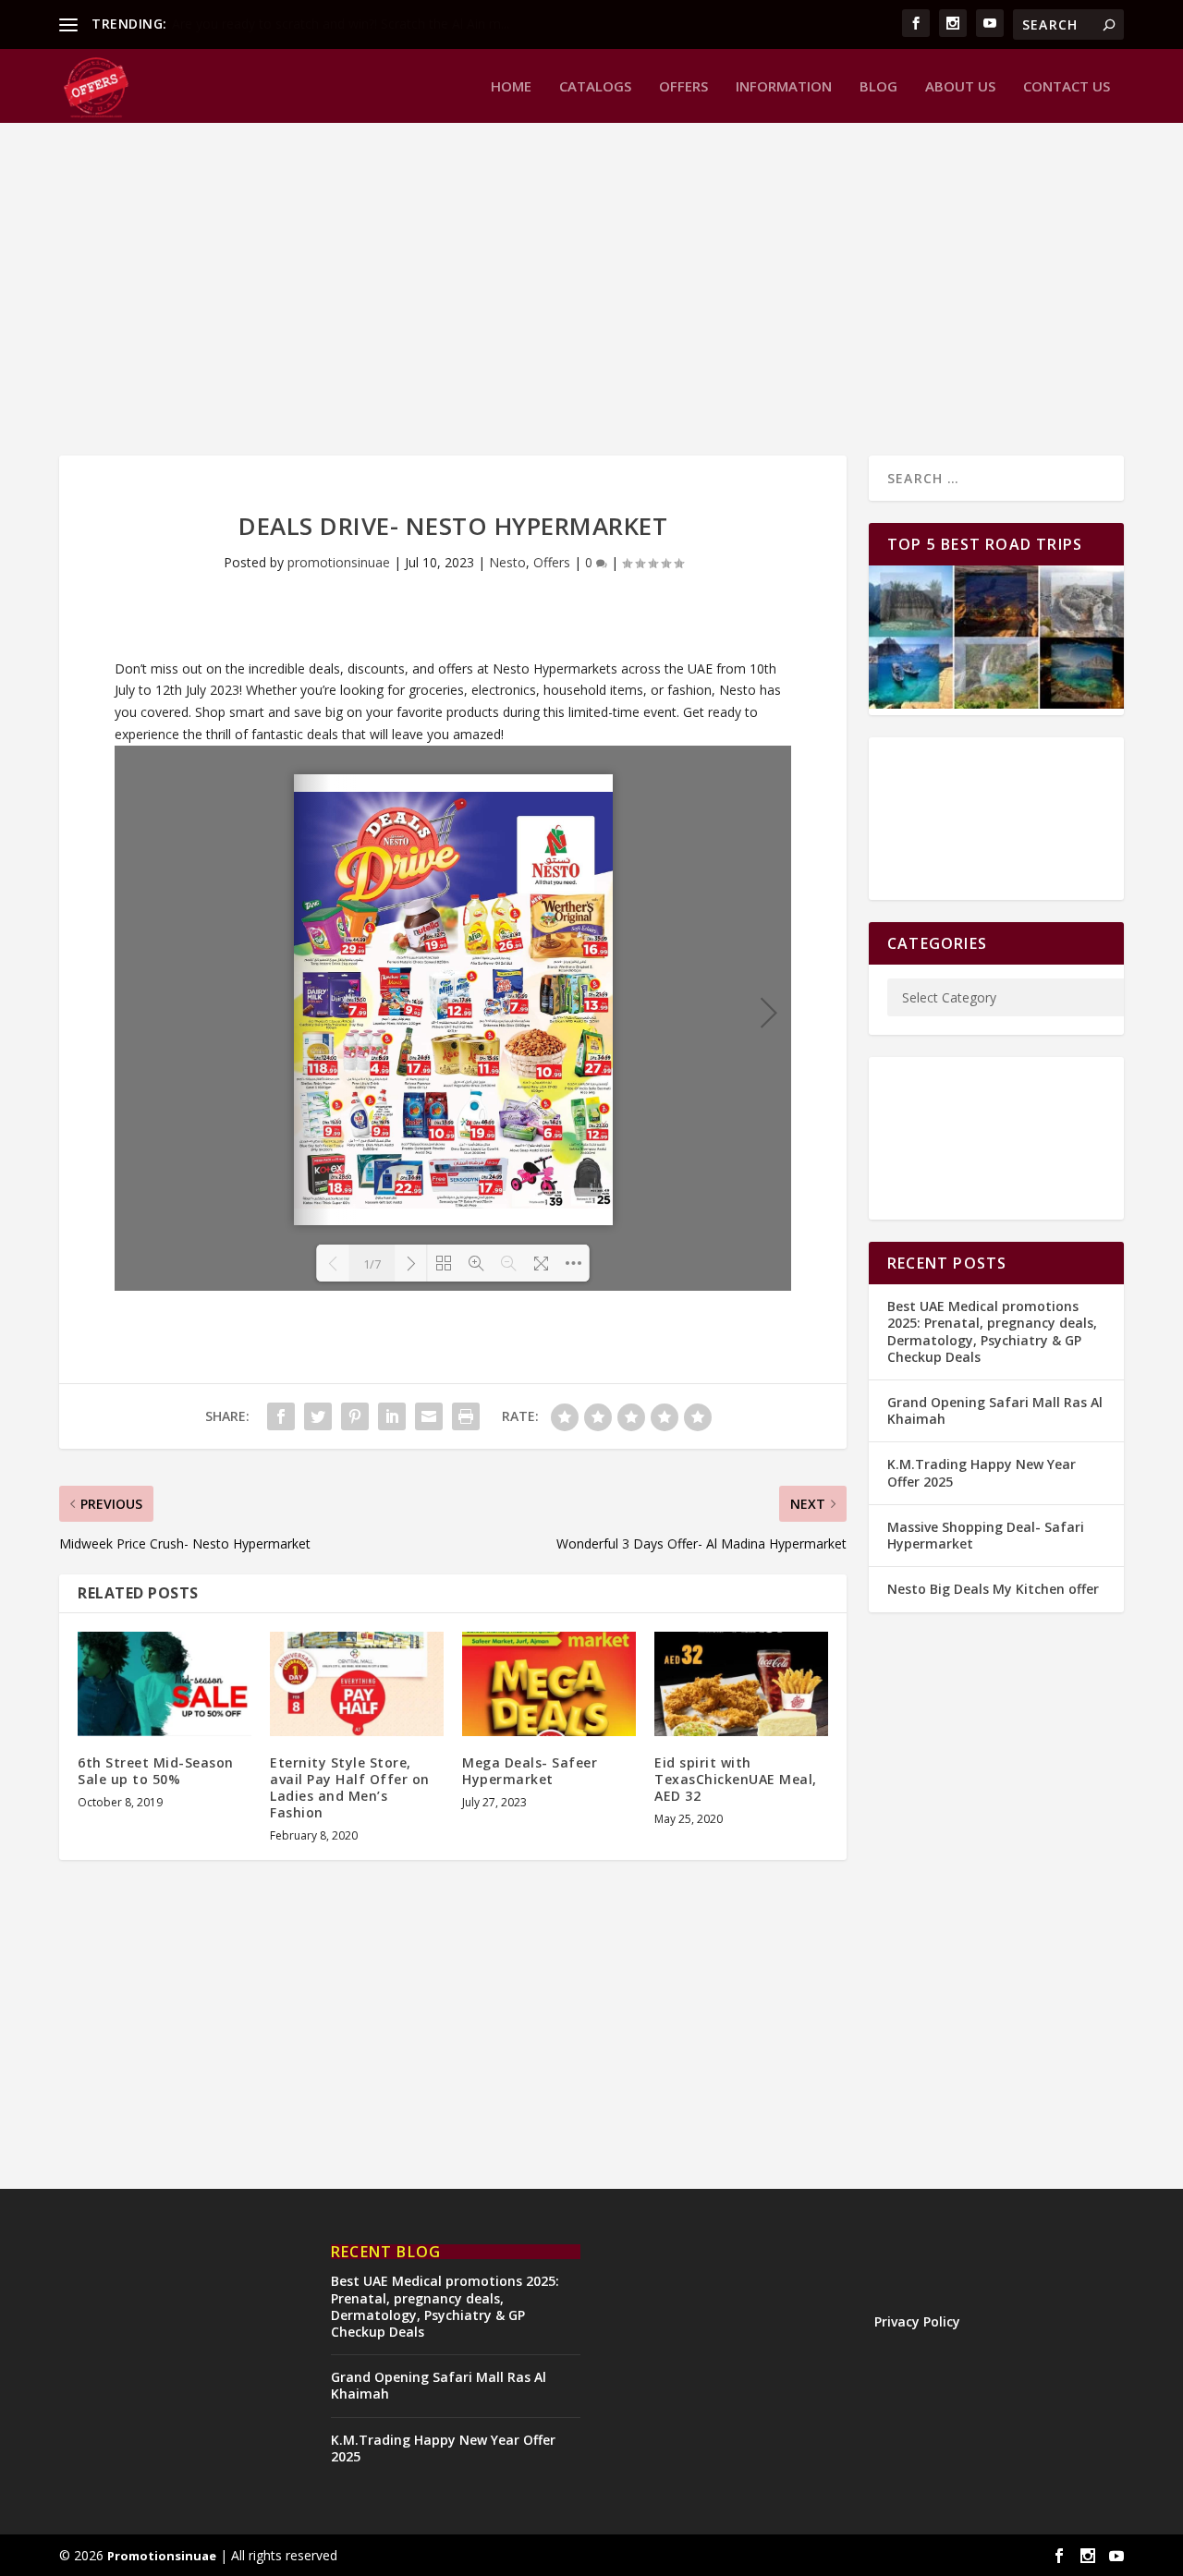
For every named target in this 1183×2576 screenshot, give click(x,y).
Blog (878, 87)
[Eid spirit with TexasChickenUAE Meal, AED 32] (741, 1684)
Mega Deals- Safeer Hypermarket (530, 1771)
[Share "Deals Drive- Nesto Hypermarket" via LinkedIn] (392, 1416)
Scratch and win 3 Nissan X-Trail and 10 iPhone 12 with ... (342, 24)
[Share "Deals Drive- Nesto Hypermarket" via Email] (429, 1416)
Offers (683, 87)
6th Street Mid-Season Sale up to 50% (156, 1771)
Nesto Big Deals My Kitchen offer (993, 1589)
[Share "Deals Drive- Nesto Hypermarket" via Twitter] (318, 1416)
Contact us (1067, 87)
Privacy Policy (917, 2321)
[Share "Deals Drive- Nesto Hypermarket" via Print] (466, 1416)
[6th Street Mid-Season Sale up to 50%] (165, 1684)
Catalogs (595, 87)
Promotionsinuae (162, 2556)
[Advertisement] (591, 289)
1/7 (372, 1264)
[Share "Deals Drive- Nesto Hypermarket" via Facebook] (281, 1416)
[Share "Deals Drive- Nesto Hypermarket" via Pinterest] (355, 1416)
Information (784, 87)
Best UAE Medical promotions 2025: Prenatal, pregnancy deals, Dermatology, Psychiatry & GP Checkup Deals (992, 1331)
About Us (960, 87)
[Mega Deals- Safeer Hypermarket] (549, 1684)
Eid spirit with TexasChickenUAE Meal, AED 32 (736, 1779)
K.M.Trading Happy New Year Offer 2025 (982, 1472)
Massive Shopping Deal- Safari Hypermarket (986, 1535)
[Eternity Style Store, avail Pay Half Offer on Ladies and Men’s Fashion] (357, 1684)
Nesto (507, 562)
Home (511, 87)
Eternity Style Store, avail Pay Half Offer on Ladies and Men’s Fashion (350, 1788)
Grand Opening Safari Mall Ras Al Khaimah (995, 1410)
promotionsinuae (339, 562)
